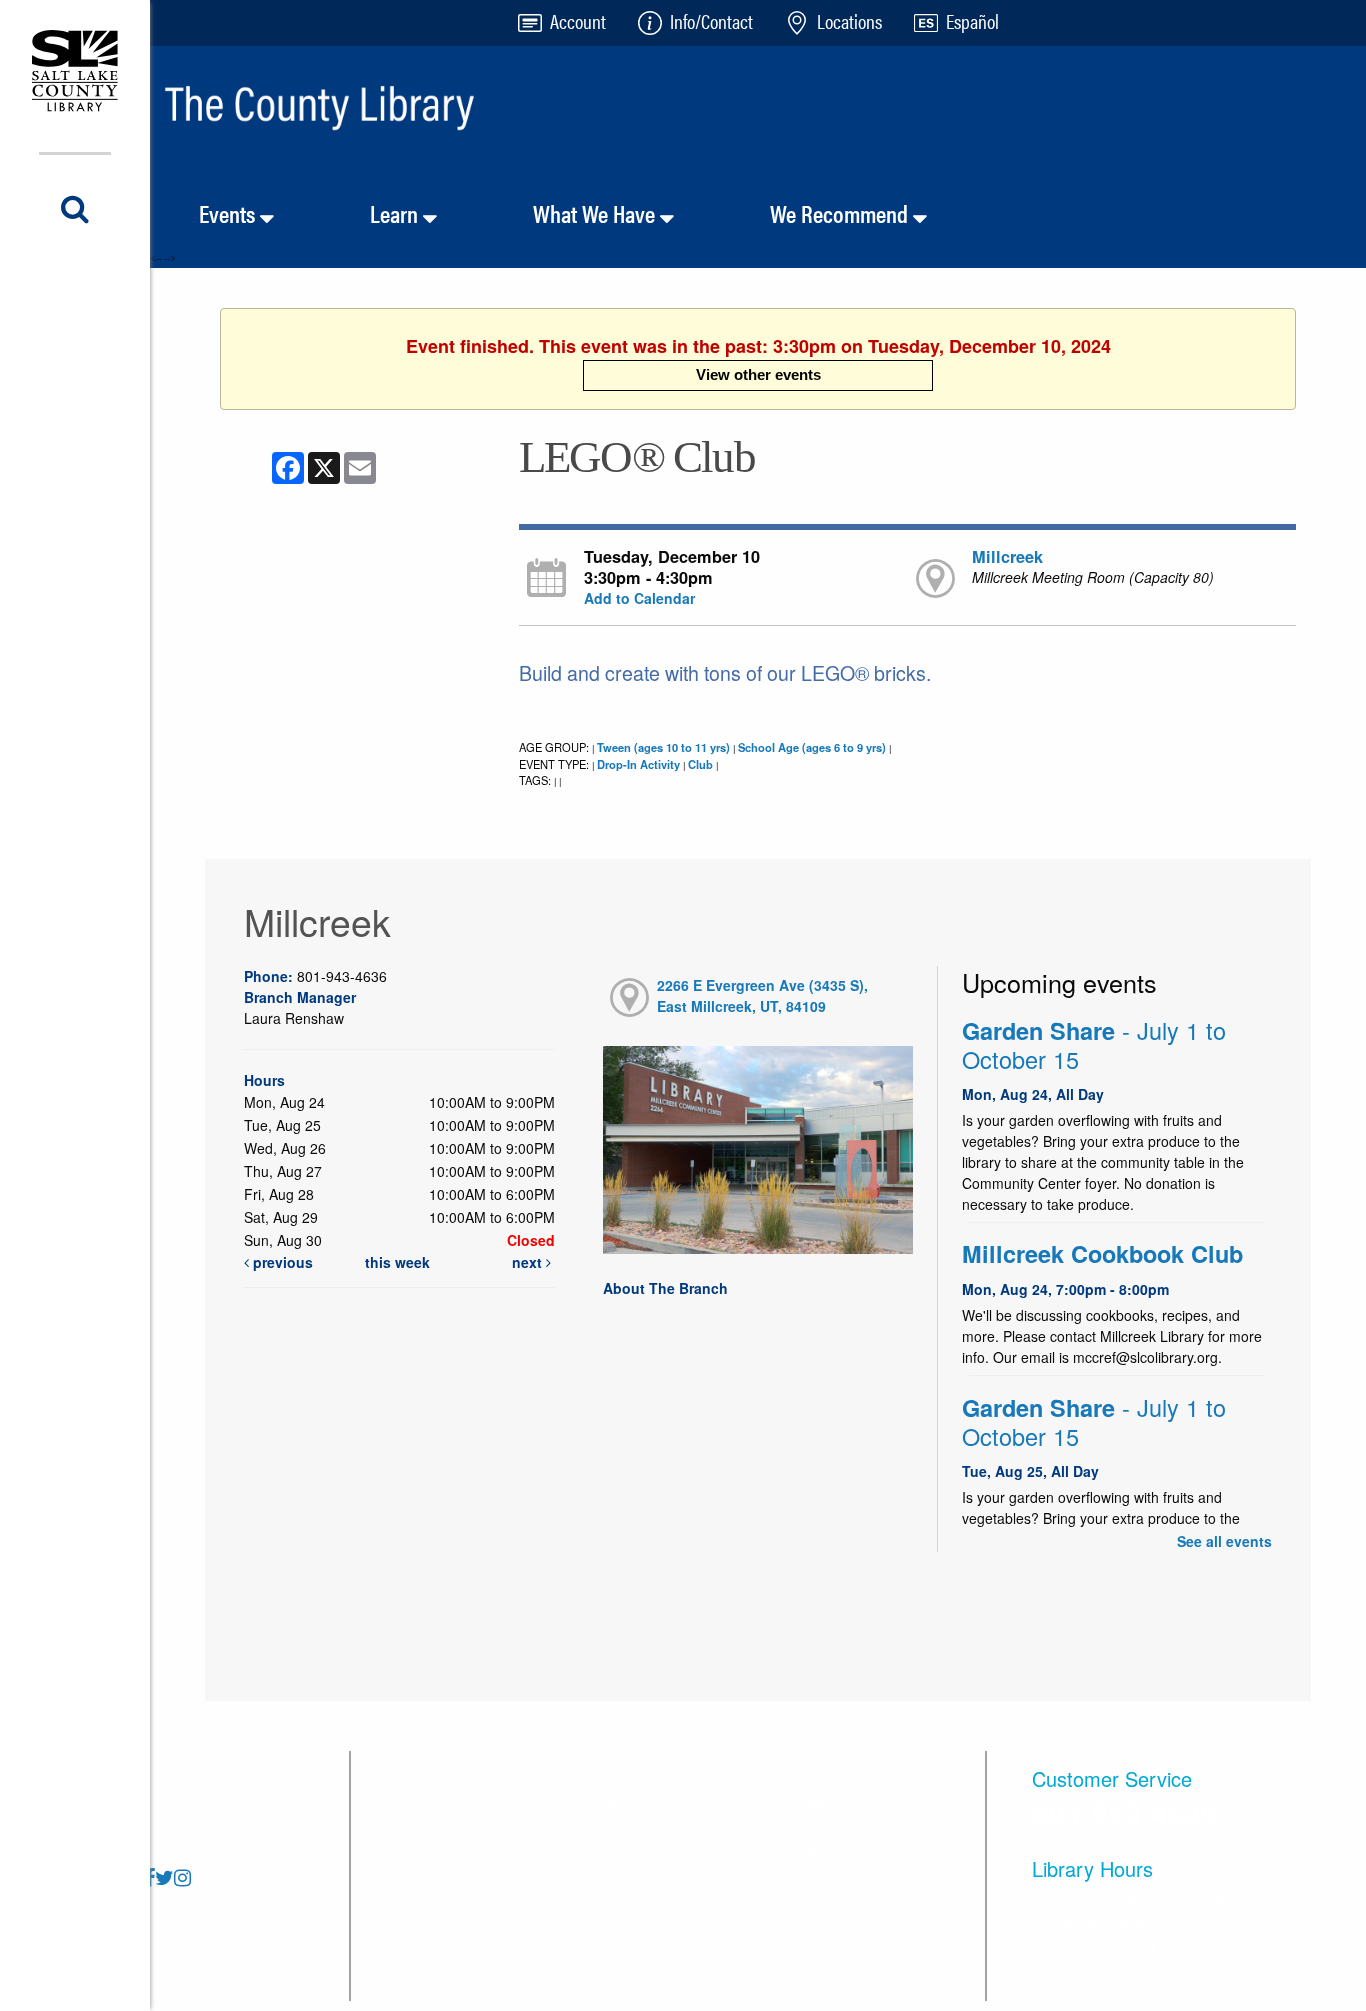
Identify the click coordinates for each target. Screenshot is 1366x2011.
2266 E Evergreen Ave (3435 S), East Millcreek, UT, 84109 (762, 995)
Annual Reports (632, 1902)
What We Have (596, 213)
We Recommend (841, 213)
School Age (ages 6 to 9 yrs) (812, 747)
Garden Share (1094, 1045)
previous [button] (281, 1262)
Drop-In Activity (638, 764)
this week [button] (397, 1262)
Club (700, 764)
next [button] (529, 1262)
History (602, 1852)
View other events (758, 374)
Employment (621, 1952)
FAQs (396, 1802)
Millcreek (1007, 556)
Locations (410, 1852)
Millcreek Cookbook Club (1102, 1253)
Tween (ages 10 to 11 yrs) (663, 747)
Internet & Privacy (639, 1802)
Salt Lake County (840, 1902)
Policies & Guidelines (452, 1952)
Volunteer (813, 1802)
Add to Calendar (639, 598)
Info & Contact (426, 1902)
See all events (1224, 1541)
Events (229, 213)
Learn (396, 213)
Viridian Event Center (855, 1852)
